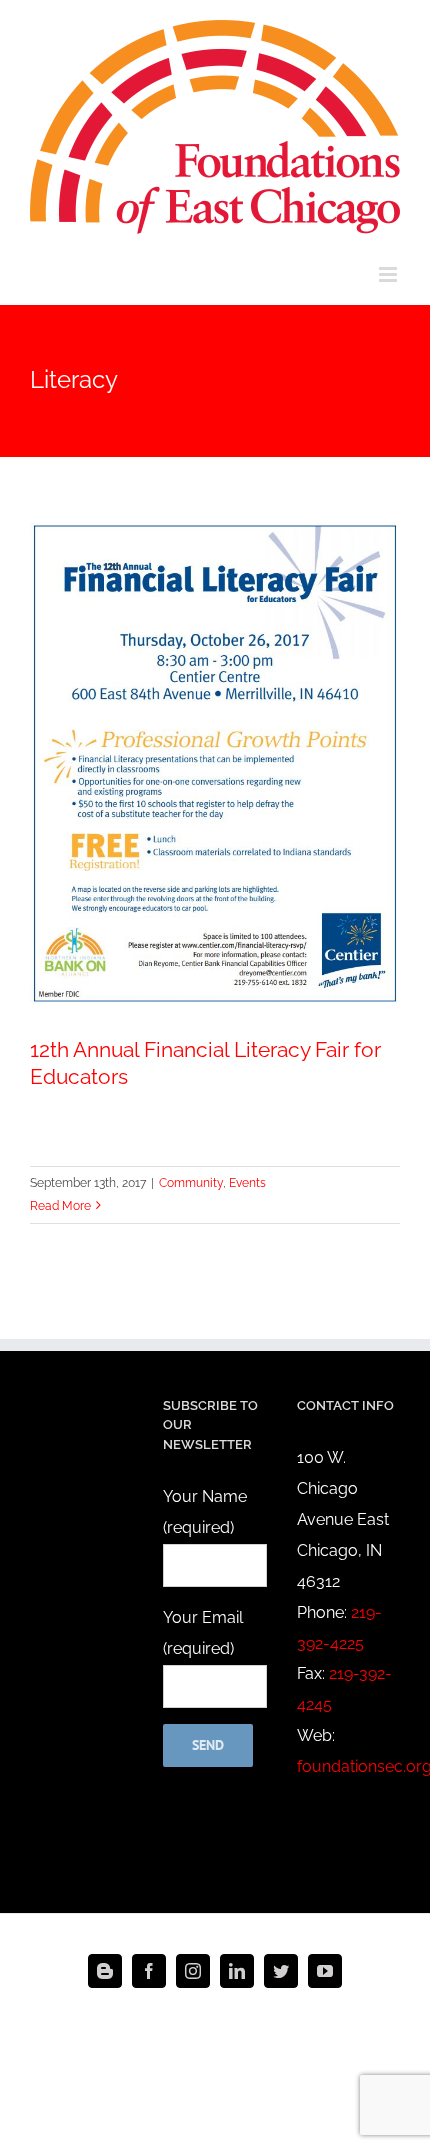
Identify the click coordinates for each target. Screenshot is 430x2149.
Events (247, 1183)
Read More (60, 1206)
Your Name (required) (205, 1512)
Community (191, 1183)
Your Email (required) (203, 1633)
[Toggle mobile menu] (389, 274)
